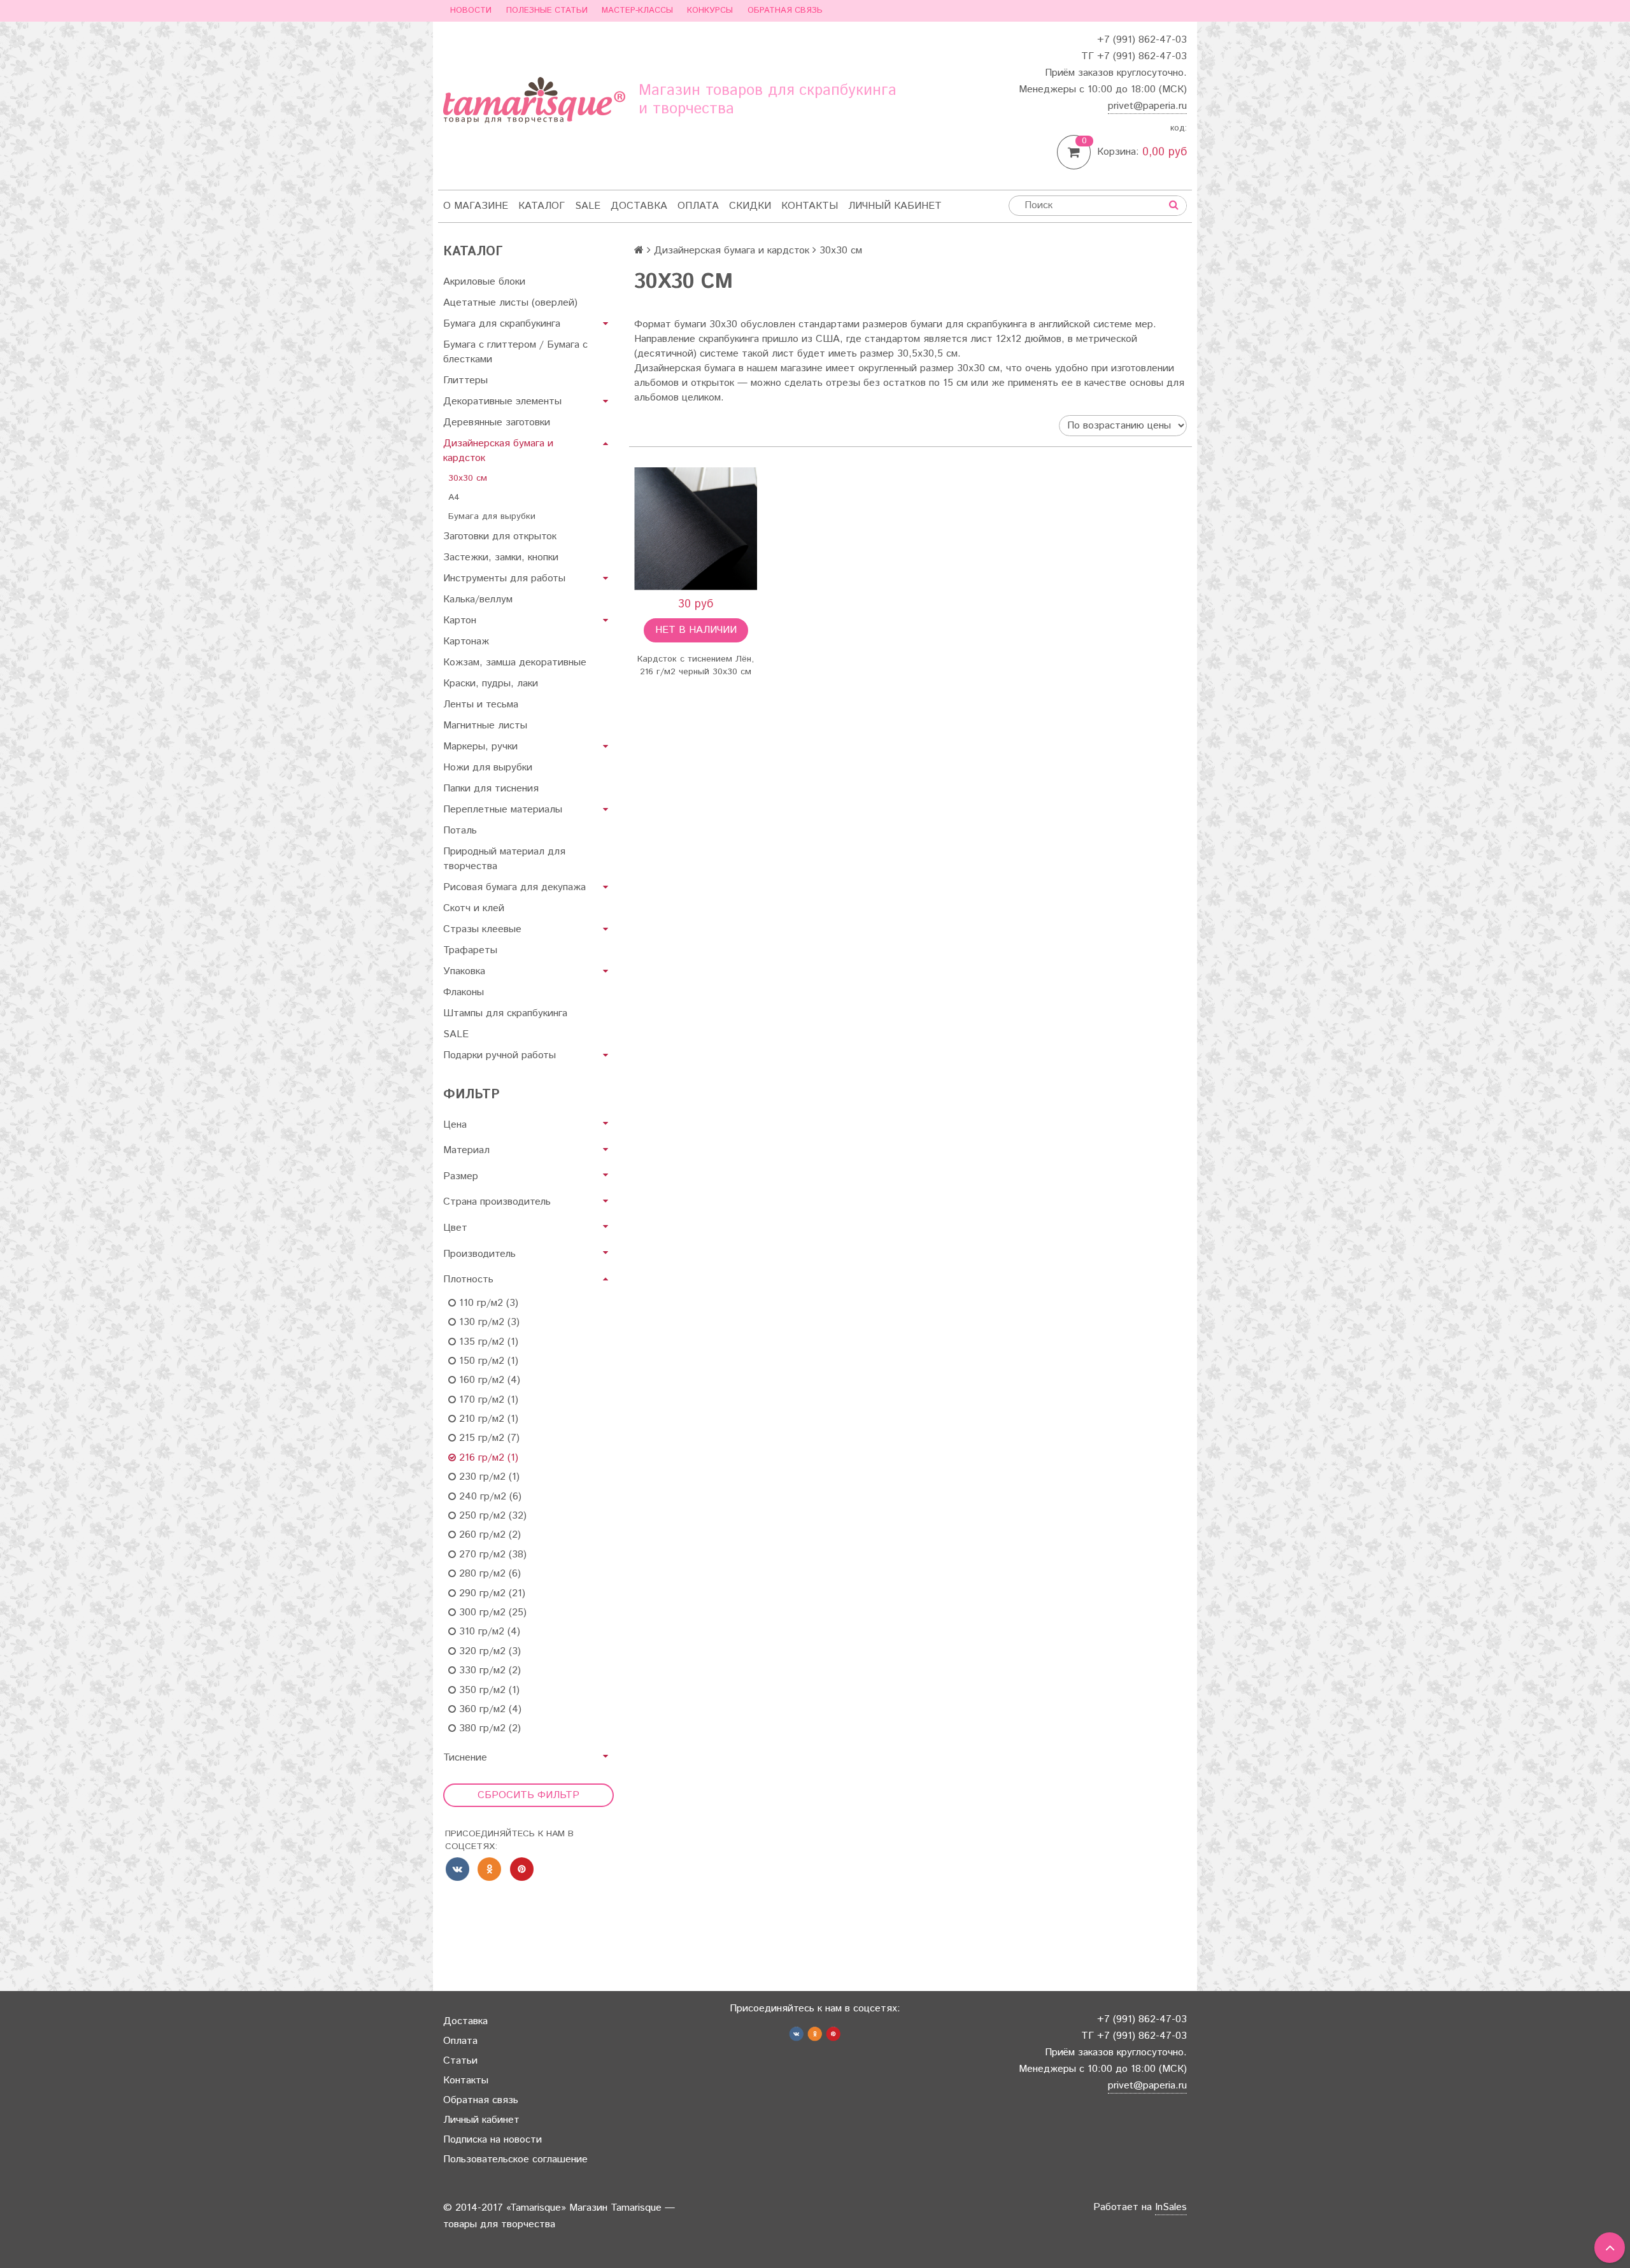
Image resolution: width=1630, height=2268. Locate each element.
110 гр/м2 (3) (487, 1303)
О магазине (476, 206)
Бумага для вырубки (492, 516)
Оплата (698, 206)
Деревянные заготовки (497, 422)
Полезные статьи (547, 11)
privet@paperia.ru (1147, 106)
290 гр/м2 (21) (491, 1593)
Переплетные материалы (503, 810)
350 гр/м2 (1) (488, 1690)
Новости (471, 11)
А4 (454, 497)
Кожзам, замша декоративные (515, 663)
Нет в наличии (696, 630)
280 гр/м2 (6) (488, 1574)
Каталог (542, 206)
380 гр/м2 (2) (488, 1728)
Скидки (750, 206)
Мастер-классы (637, 11)
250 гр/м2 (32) (491, 1516)
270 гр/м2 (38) (491, 1555)
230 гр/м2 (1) (488, 1477)
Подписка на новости (493, 2140)
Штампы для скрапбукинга (505, 1013)
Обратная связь (785, 11)
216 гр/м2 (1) (487, 1458)
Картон (460, 620)
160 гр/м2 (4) (488, 1380)
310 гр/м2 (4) (488, 1632)
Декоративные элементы (502, 401)
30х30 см (468, 478)
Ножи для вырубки (488, 768)
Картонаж (466, 641)
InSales (1171, 2207)
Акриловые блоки (484, 282)
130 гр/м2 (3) (488, 1322)
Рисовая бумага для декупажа (514, 887)
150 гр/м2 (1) (487, 1361)
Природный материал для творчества (504, 859)
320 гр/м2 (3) (488, 1651)
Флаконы (464, 992)
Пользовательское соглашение (515, 2159)
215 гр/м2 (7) (488, 1438)
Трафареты (470, 950)
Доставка (639, 206)
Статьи (460, 2061)
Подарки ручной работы (500, 1055)
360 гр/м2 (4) (489, 1709)
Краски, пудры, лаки (491, 684)
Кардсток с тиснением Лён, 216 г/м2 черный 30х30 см (696, 665)
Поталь (460, 831)
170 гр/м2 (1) (487, 1400)
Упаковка (464, 971)
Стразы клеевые (482, 929)
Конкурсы (710, 11)
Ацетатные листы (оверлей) (510, 303)
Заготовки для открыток (500, 536)
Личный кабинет (895, 206)
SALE (588, 206)
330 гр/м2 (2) (488, 1670)
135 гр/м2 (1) (487, 1342)
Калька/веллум (478, 599)
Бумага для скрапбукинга (502, 324)
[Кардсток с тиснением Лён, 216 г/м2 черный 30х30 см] (696, 529)
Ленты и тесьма (481, 705)
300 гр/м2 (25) (491, 1612)
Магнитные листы (485, 726)
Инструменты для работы (504, 578)
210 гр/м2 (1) (487, 1419)
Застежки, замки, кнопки (501, 557)
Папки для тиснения (491, 789)
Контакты (810, 206)
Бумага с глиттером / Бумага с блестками (515, 352)
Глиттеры (465, 380)
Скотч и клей (474, 908)
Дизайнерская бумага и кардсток (498, 451)
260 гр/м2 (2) (488, 1535)
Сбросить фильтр (528, 1795)
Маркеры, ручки (480, 747)
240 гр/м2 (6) (489, 1497)
